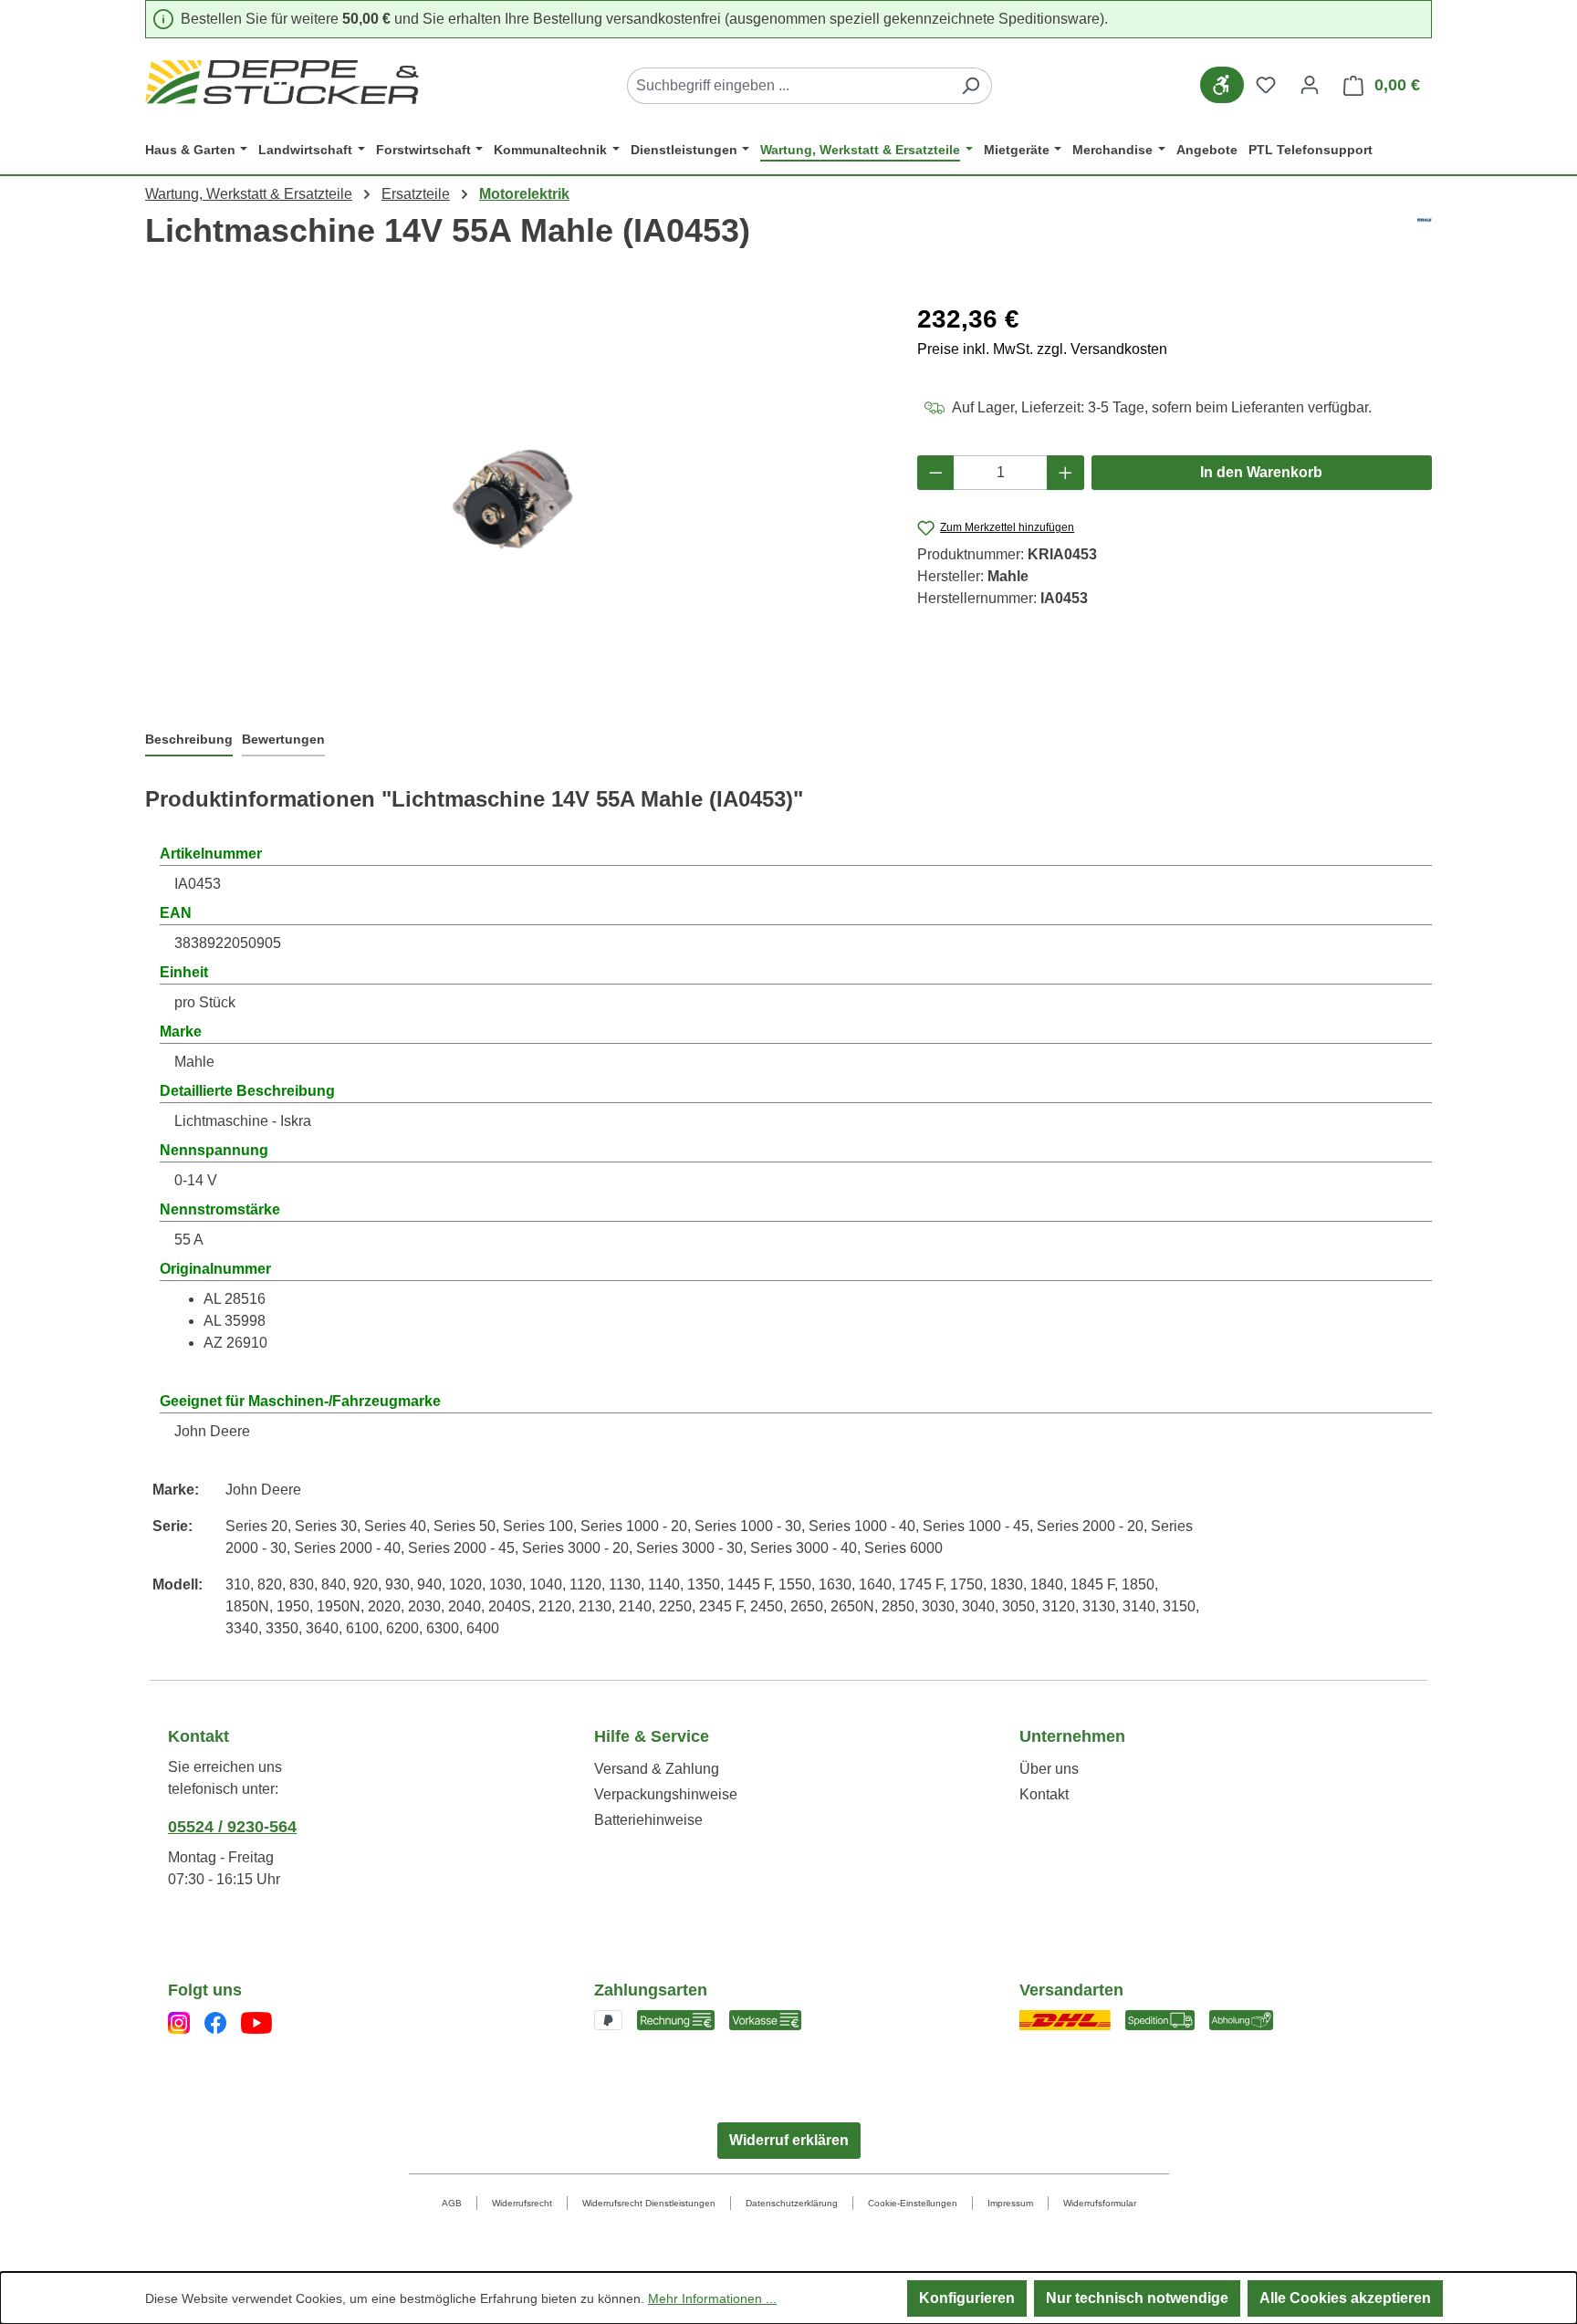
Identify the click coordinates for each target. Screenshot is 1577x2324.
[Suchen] (971, 86)
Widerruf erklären (789, 2140)
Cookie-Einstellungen (913, 2203)
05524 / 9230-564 (232, 1827)
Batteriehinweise (648, 1820)
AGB (452, 2203)
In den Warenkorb (1261, 472)
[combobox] (788, 86)
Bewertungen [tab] (283, 739)
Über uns (1049, 1769)
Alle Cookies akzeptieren (1345, 2298)
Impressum (1010, 2203)
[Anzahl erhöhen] (1065, 473)
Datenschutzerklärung (792, 2203)
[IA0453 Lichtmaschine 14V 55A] (513, 497)
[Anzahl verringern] (936, 473)
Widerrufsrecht (522, 2203)
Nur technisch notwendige (1137, 2298)
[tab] (189, 741)
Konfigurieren (967, 2298)
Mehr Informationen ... (712, 2298)
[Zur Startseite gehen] (282, 82)
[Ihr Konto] (1310, 85)
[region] (513, 496)
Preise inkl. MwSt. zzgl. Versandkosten (1042, 349)
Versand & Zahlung (657, 1769)
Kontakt (1044, 1794)
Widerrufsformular (1100, 2203)
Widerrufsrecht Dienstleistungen (649, 2203)
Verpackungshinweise (666, 1794)
